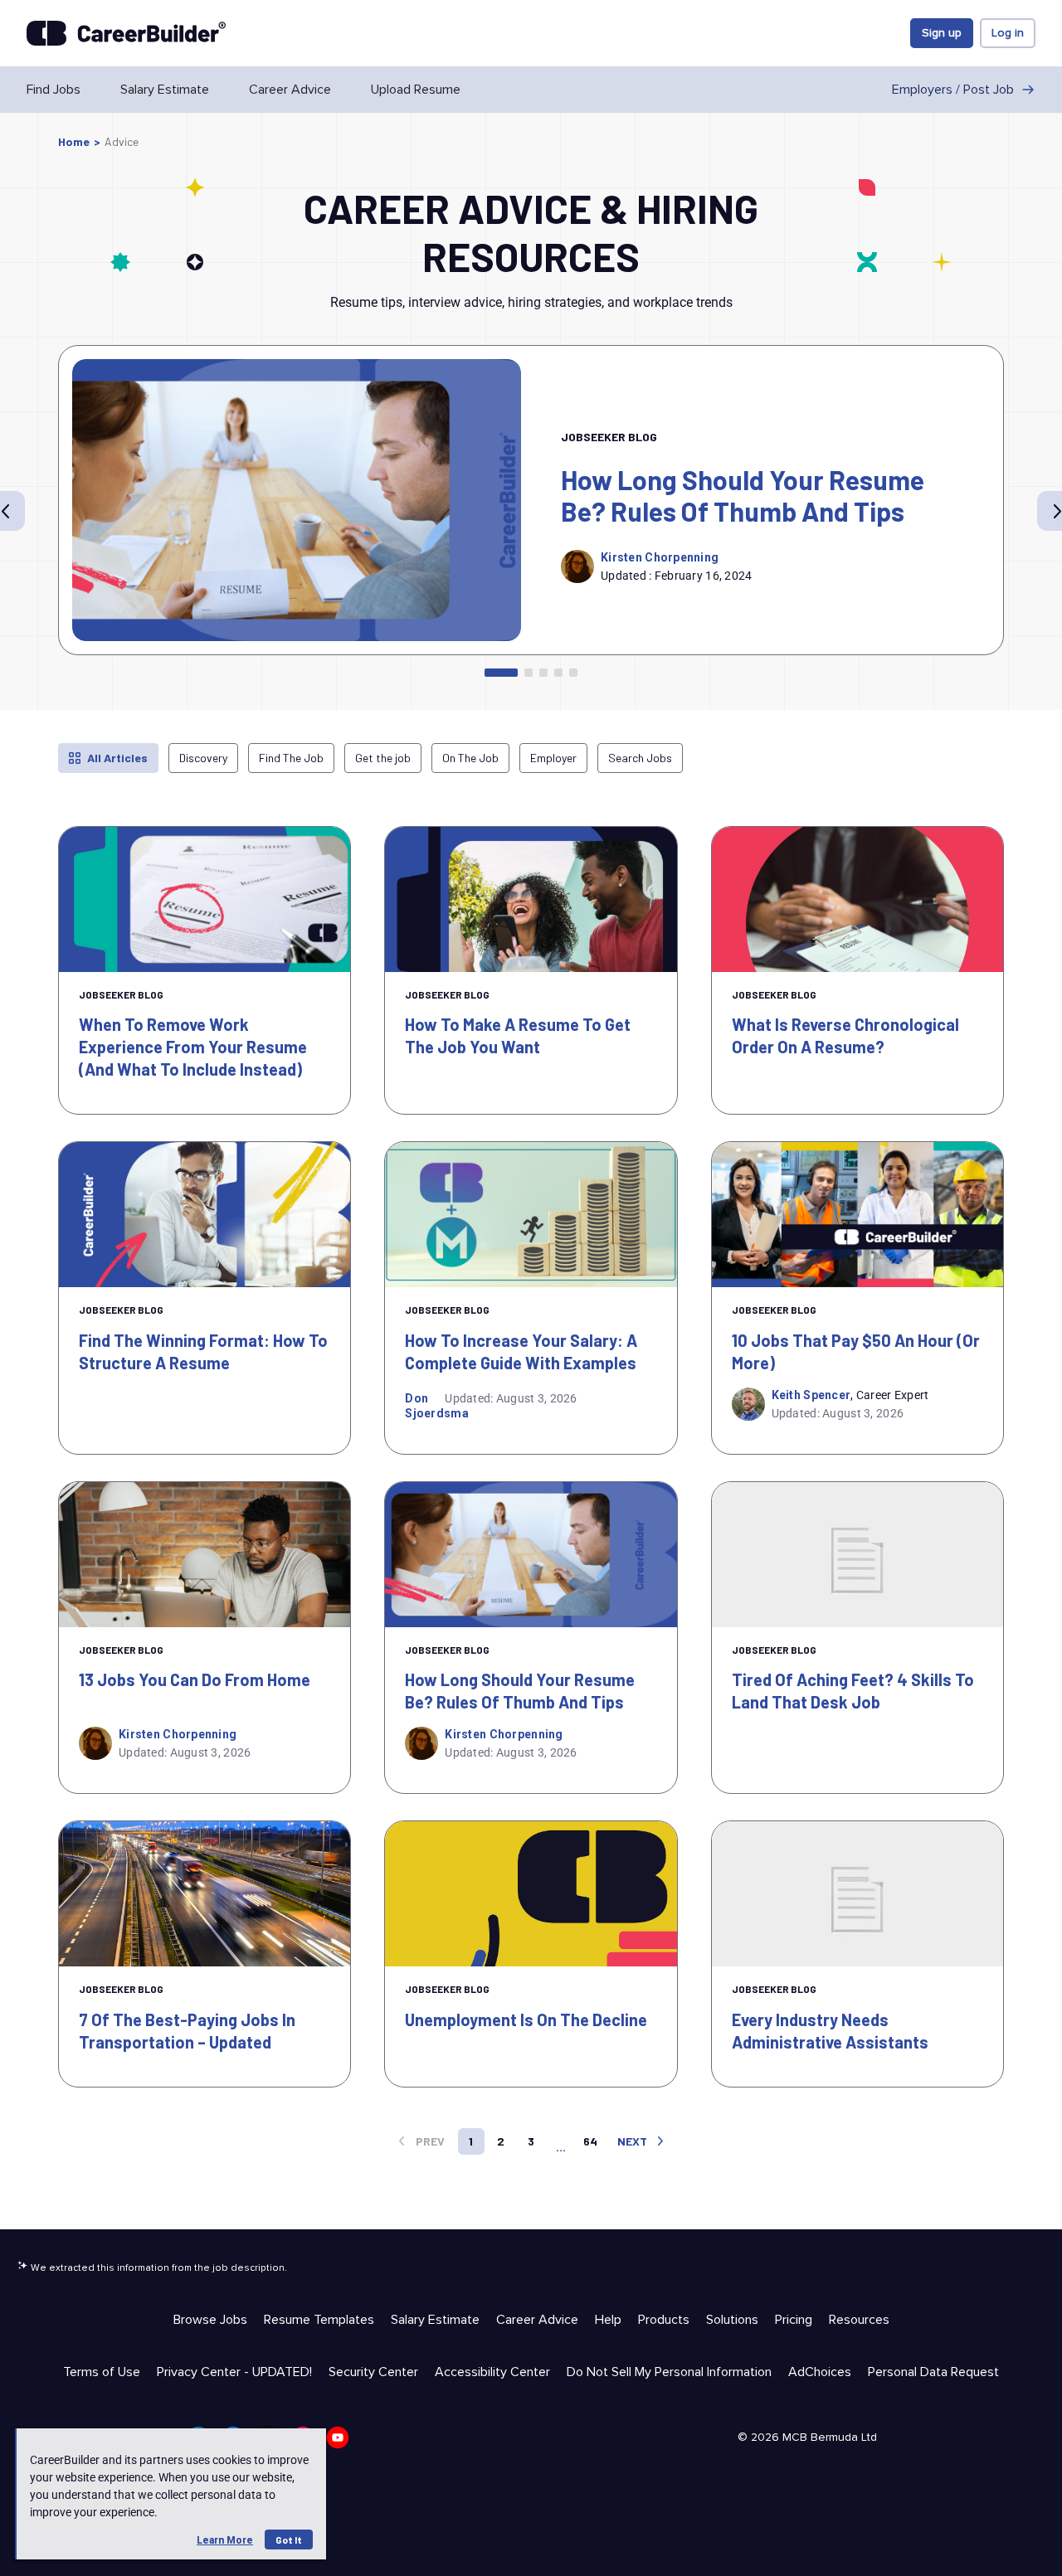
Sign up (942, 33)
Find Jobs (54, 90)
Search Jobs (640, 758)
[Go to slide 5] (573, 673)
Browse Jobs (210, 2320)
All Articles (117, 758)
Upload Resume (416, 90)
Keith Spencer (811, 1395)
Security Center (373, 2372)
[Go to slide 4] (558, 673)
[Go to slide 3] (543, 673)
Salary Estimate (165, 90)
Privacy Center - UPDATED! (234, 2372)
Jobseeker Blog (609, 437)
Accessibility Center (492, 2372)
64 (590, 2141)
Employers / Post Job (953, 90)
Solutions (732, 2320)
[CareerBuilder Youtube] (338, 2437)
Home (74, 141)
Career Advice (290, 90)
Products (664, 2320)
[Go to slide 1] (501, 673)
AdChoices (820, 2372)
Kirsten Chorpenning (660, 557)
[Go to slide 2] (529, 673)
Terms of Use (102, 2372)
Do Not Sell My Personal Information (669, 2372)
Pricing (794, 2320)
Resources (859, 2320)
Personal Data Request (933, 2372)
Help (608, 2320)
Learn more (225, 2540)
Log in (1008, 33)
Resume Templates (319, 2320)
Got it (289, 2540)
